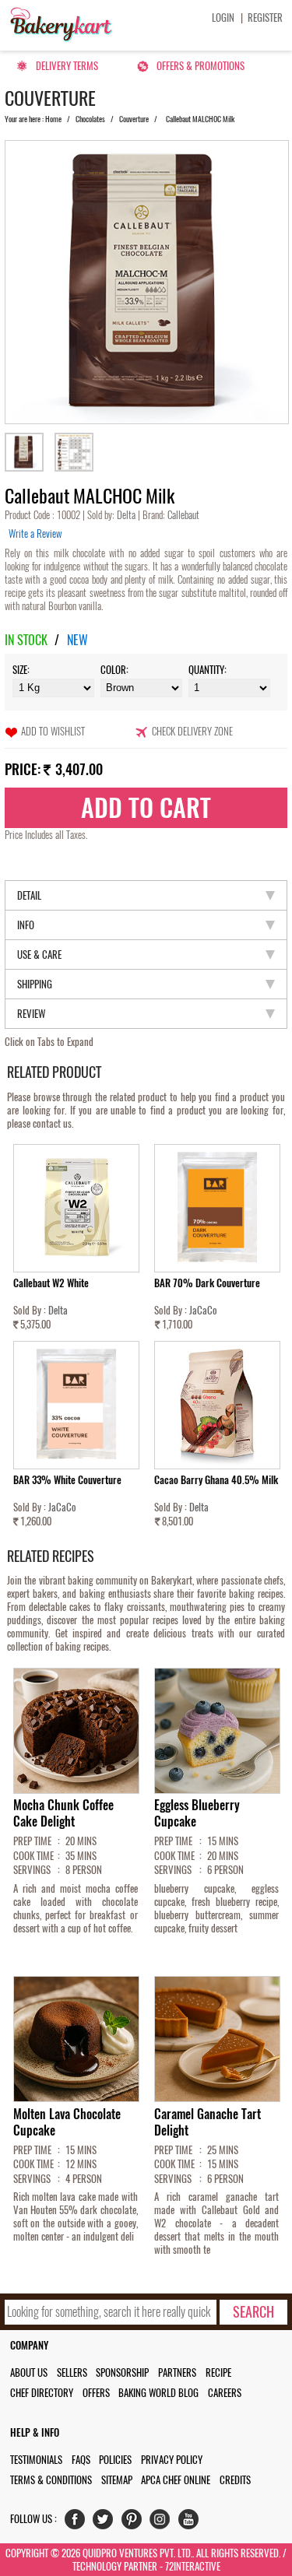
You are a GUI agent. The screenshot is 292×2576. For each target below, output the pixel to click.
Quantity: (208, 670)
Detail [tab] (29, 895)
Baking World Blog (158, 2393)
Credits (235, 2480)
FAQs (81, 2460)
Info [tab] (26, 925)
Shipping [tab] (35, 984)
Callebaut (182, 515)
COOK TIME (33, 1856)
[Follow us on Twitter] (106, 2523)
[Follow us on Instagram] (163, 2523)
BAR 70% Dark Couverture (207, 1283)
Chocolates (90, 119)
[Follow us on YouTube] (192, 2523)
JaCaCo (203, 1310)
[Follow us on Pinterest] (135, 2523)
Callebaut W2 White (51, 1283)
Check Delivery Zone (192, 731)
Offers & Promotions (201, 66)
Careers (225, 2393)
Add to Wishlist (53, 731)
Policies (115, 2460)
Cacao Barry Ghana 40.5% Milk (216, 1480)
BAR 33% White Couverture (67, 1480)
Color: (114, 670)
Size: (21, 670)
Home (53, 119)
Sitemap (117, 2480)
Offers (96, 2393)
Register (265, 18)
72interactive (193, 2566)
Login (223, 18)
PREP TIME (32, 1841)
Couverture (134, 119)
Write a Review (35, 533)
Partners (177, 2372)
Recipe (218, 2372)
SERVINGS (32, 1870)
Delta (127, 515)
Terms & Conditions (51, 2480)
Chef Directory (42, 2393)
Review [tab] (31, 1014)
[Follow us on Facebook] (78, 2523)
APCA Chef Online (176, 2480)
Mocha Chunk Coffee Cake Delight (63, 1813)
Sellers (72, 2372)
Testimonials (36, 2460)
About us (29, 2372)
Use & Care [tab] (39, 955)
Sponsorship (122, 2372)
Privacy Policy (172, 2460)
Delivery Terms (67, 66)
